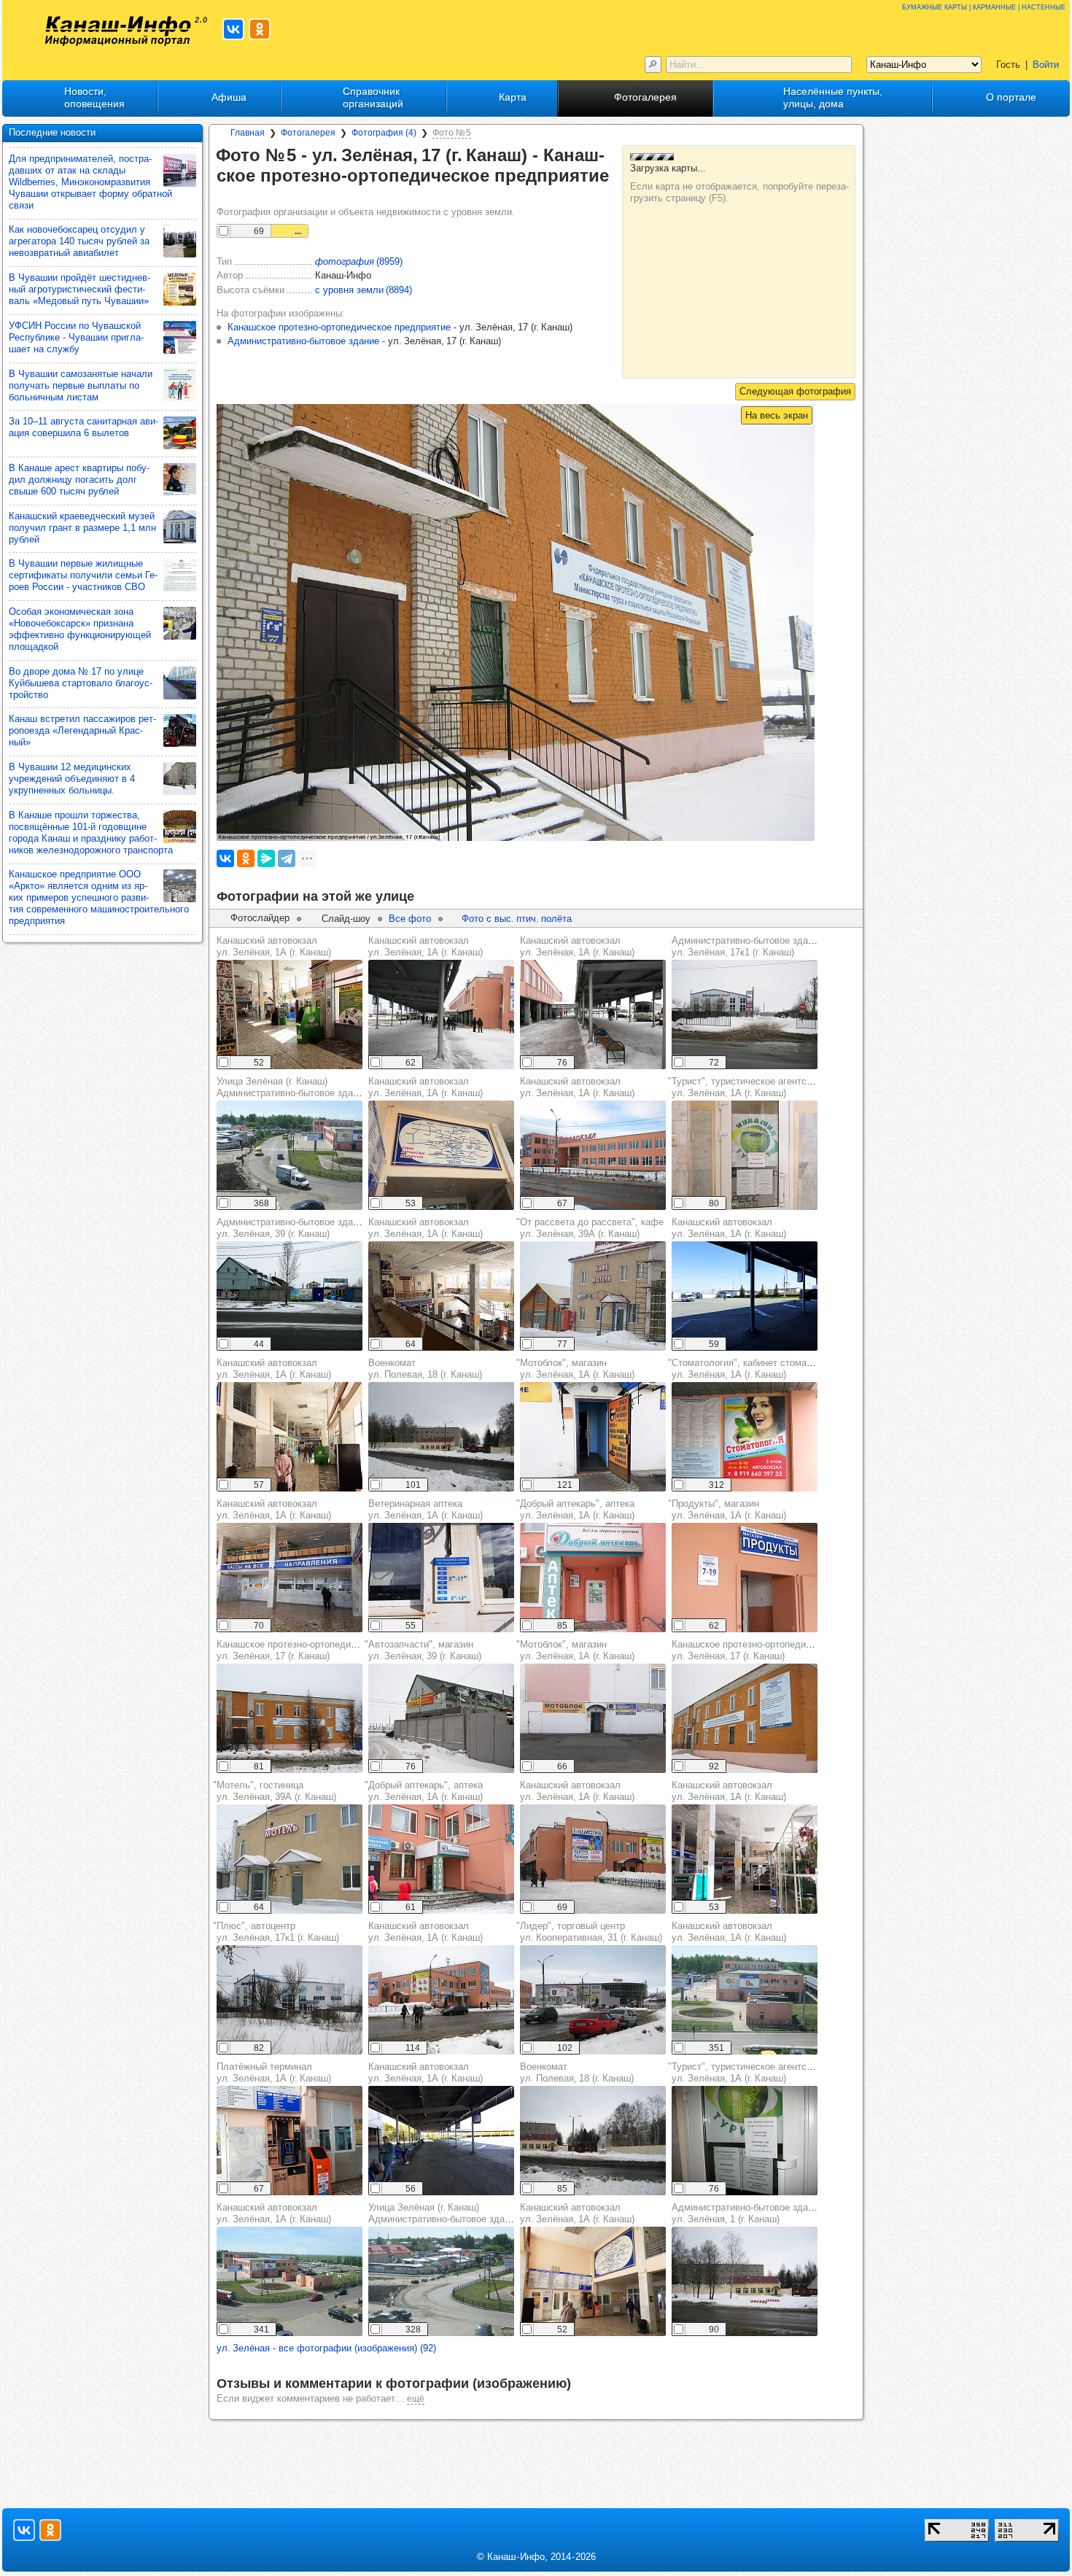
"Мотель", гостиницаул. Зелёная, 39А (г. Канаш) (275, 1791)
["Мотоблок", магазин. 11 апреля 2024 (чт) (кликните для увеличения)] (593, 1437)
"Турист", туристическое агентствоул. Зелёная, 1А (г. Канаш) (745, 1087)
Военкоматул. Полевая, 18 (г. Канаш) (425, 1369)
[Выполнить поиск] (653, 65)
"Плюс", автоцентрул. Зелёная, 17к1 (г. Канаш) (276, 1932)
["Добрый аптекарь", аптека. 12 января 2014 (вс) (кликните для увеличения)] (441, 1859)
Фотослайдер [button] (260, 918)
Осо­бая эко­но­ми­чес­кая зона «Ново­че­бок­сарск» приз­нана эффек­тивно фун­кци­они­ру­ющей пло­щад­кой (80, 629)
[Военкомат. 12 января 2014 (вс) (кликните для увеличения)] (441, 1437)
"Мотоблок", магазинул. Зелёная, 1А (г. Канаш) (575, 1369)
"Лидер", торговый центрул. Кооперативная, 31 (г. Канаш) (589, 1932)
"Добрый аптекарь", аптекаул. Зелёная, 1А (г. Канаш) (575, 1509)
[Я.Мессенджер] (266, 858)
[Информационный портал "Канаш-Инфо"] (118, 31)
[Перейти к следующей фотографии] (795, 392)
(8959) (359, 261)
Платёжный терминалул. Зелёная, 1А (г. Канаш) (274, 2072)
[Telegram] (287, 858)
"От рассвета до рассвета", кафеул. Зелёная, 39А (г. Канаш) (590, 1228)
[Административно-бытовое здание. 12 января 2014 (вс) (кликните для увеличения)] (745, 1015)
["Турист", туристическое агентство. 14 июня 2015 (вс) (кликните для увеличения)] (745, 1155)
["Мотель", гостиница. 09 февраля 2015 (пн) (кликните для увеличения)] (290, 1859)
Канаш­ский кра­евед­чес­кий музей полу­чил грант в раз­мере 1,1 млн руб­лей (82, 528)
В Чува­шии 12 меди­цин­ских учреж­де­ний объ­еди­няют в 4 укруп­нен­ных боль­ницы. (72, 779)
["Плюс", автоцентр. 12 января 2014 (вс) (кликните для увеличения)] (290, 2000)
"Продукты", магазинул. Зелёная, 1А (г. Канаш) (727, 1509)
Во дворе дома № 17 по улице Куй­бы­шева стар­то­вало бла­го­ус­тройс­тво (81, 683)
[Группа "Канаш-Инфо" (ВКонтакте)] (233, 29)
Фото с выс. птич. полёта (517, 919)
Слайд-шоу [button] (346, 919)
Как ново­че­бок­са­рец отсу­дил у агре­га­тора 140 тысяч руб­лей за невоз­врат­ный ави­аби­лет (79, 241)
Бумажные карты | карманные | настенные (984, 6)
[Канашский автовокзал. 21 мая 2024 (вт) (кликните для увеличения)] (290, 1015)
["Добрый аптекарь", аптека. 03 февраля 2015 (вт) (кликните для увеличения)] (593, 1578)
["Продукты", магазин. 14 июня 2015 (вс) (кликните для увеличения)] (745, 1578)
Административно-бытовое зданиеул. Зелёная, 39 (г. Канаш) (292, 1228)
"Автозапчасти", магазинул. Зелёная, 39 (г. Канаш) (423, 1650)
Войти (1046, 65)
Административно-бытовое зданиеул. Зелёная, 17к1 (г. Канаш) (747, 946)
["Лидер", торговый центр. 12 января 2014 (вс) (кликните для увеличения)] (593, 2000)
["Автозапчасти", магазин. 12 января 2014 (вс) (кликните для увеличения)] (441, 1718)
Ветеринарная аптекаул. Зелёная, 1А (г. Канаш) (426, 1509)
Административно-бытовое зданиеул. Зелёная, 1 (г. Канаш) (747, 2213)
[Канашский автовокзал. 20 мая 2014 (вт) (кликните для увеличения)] (745, 2000)
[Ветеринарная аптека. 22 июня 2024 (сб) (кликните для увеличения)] (441, 1578)
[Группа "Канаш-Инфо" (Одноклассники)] (260, 29)
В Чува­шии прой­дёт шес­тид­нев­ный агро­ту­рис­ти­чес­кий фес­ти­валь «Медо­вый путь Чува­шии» (79, 289)
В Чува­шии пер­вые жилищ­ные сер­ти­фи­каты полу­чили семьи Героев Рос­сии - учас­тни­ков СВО (83, 575)
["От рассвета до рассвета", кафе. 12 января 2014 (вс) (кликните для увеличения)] (593, 1296)
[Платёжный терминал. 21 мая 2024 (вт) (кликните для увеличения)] (290, 2141)
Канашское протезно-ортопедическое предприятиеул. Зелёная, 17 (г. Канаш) (328, 1650)
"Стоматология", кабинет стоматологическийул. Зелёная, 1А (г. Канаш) (767, 1369)
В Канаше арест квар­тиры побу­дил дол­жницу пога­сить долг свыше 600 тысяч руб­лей (79, 480)
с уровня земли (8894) (364, 290)
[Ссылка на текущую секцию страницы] (227, 197)
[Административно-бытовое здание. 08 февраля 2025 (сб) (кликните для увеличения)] (290, 1296)
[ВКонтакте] (225, 858)
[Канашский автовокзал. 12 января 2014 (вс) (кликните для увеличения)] (441, 1015)
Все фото (410, 919)
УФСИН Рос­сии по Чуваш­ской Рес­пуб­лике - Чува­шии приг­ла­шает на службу (76, 337)
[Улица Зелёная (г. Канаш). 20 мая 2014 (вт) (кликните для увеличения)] (290, 1155)
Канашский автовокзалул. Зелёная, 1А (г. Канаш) (274, 946)
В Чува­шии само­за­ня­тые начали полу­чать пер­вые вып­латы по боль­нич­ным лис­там (81, 385)
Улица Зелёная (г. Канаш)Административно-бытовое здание (292, 1087)
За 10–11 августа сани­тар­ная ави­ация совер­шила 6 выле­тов (83, 427)
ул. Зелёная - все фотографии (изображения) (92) (326, 2348)
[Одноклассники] (246, 858)
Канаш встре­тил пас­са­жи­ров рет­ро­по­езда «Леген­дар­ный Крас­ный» (82, 730)
